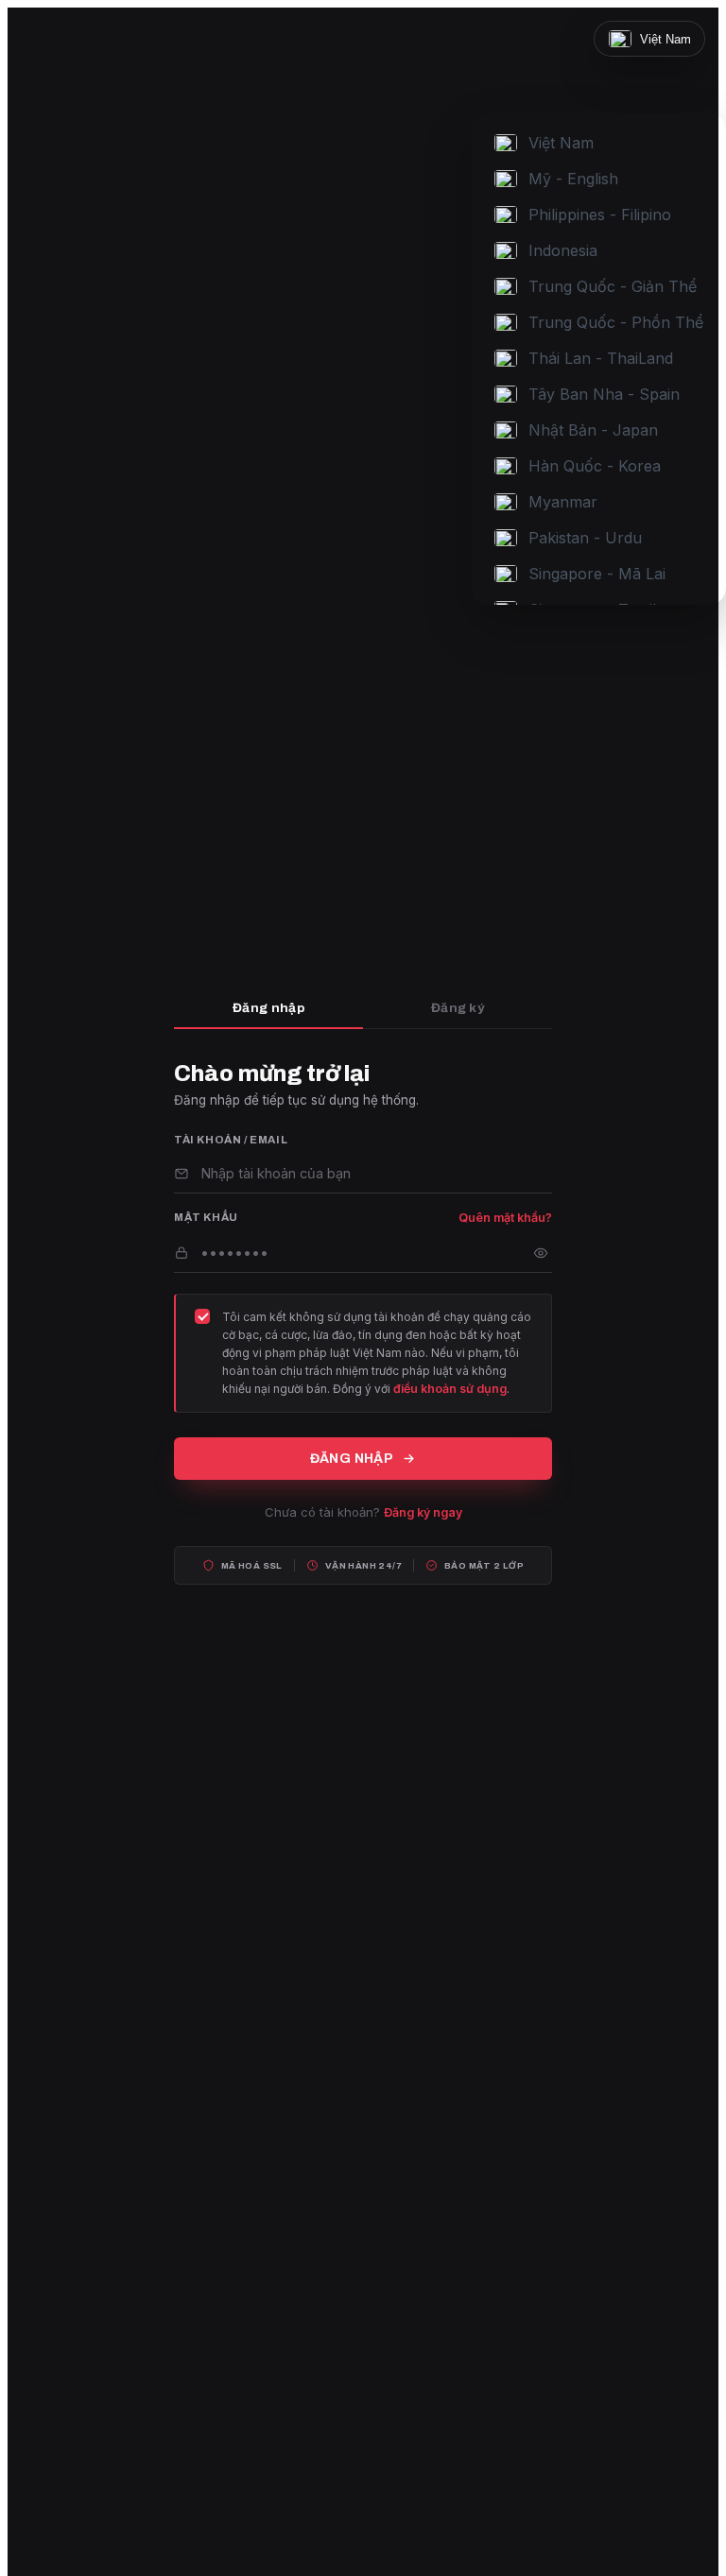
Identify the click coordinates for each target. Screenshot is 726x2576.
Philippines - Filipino (600, 215)
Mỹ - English (573, 179)
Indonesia (563, 250)
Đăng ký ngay (423, 1512)
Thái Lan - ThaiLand (601, 358)
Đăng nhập (268, 1008)
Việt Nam (561, 143)
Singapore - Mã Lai (597, 574)
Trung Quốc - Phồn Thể (616, 322)
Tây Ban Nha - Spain (604, 394)
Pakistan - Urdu (585, 538)
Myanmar (563, 502)
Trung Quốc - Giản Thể (613, 286)
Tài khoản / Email (231, 1140)
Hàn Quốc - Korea (595, 466)
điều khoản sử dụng (450, 1389)
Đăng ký (458, 1008)
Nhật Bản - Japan (593, 430)
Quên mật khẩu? (505, 1218)
